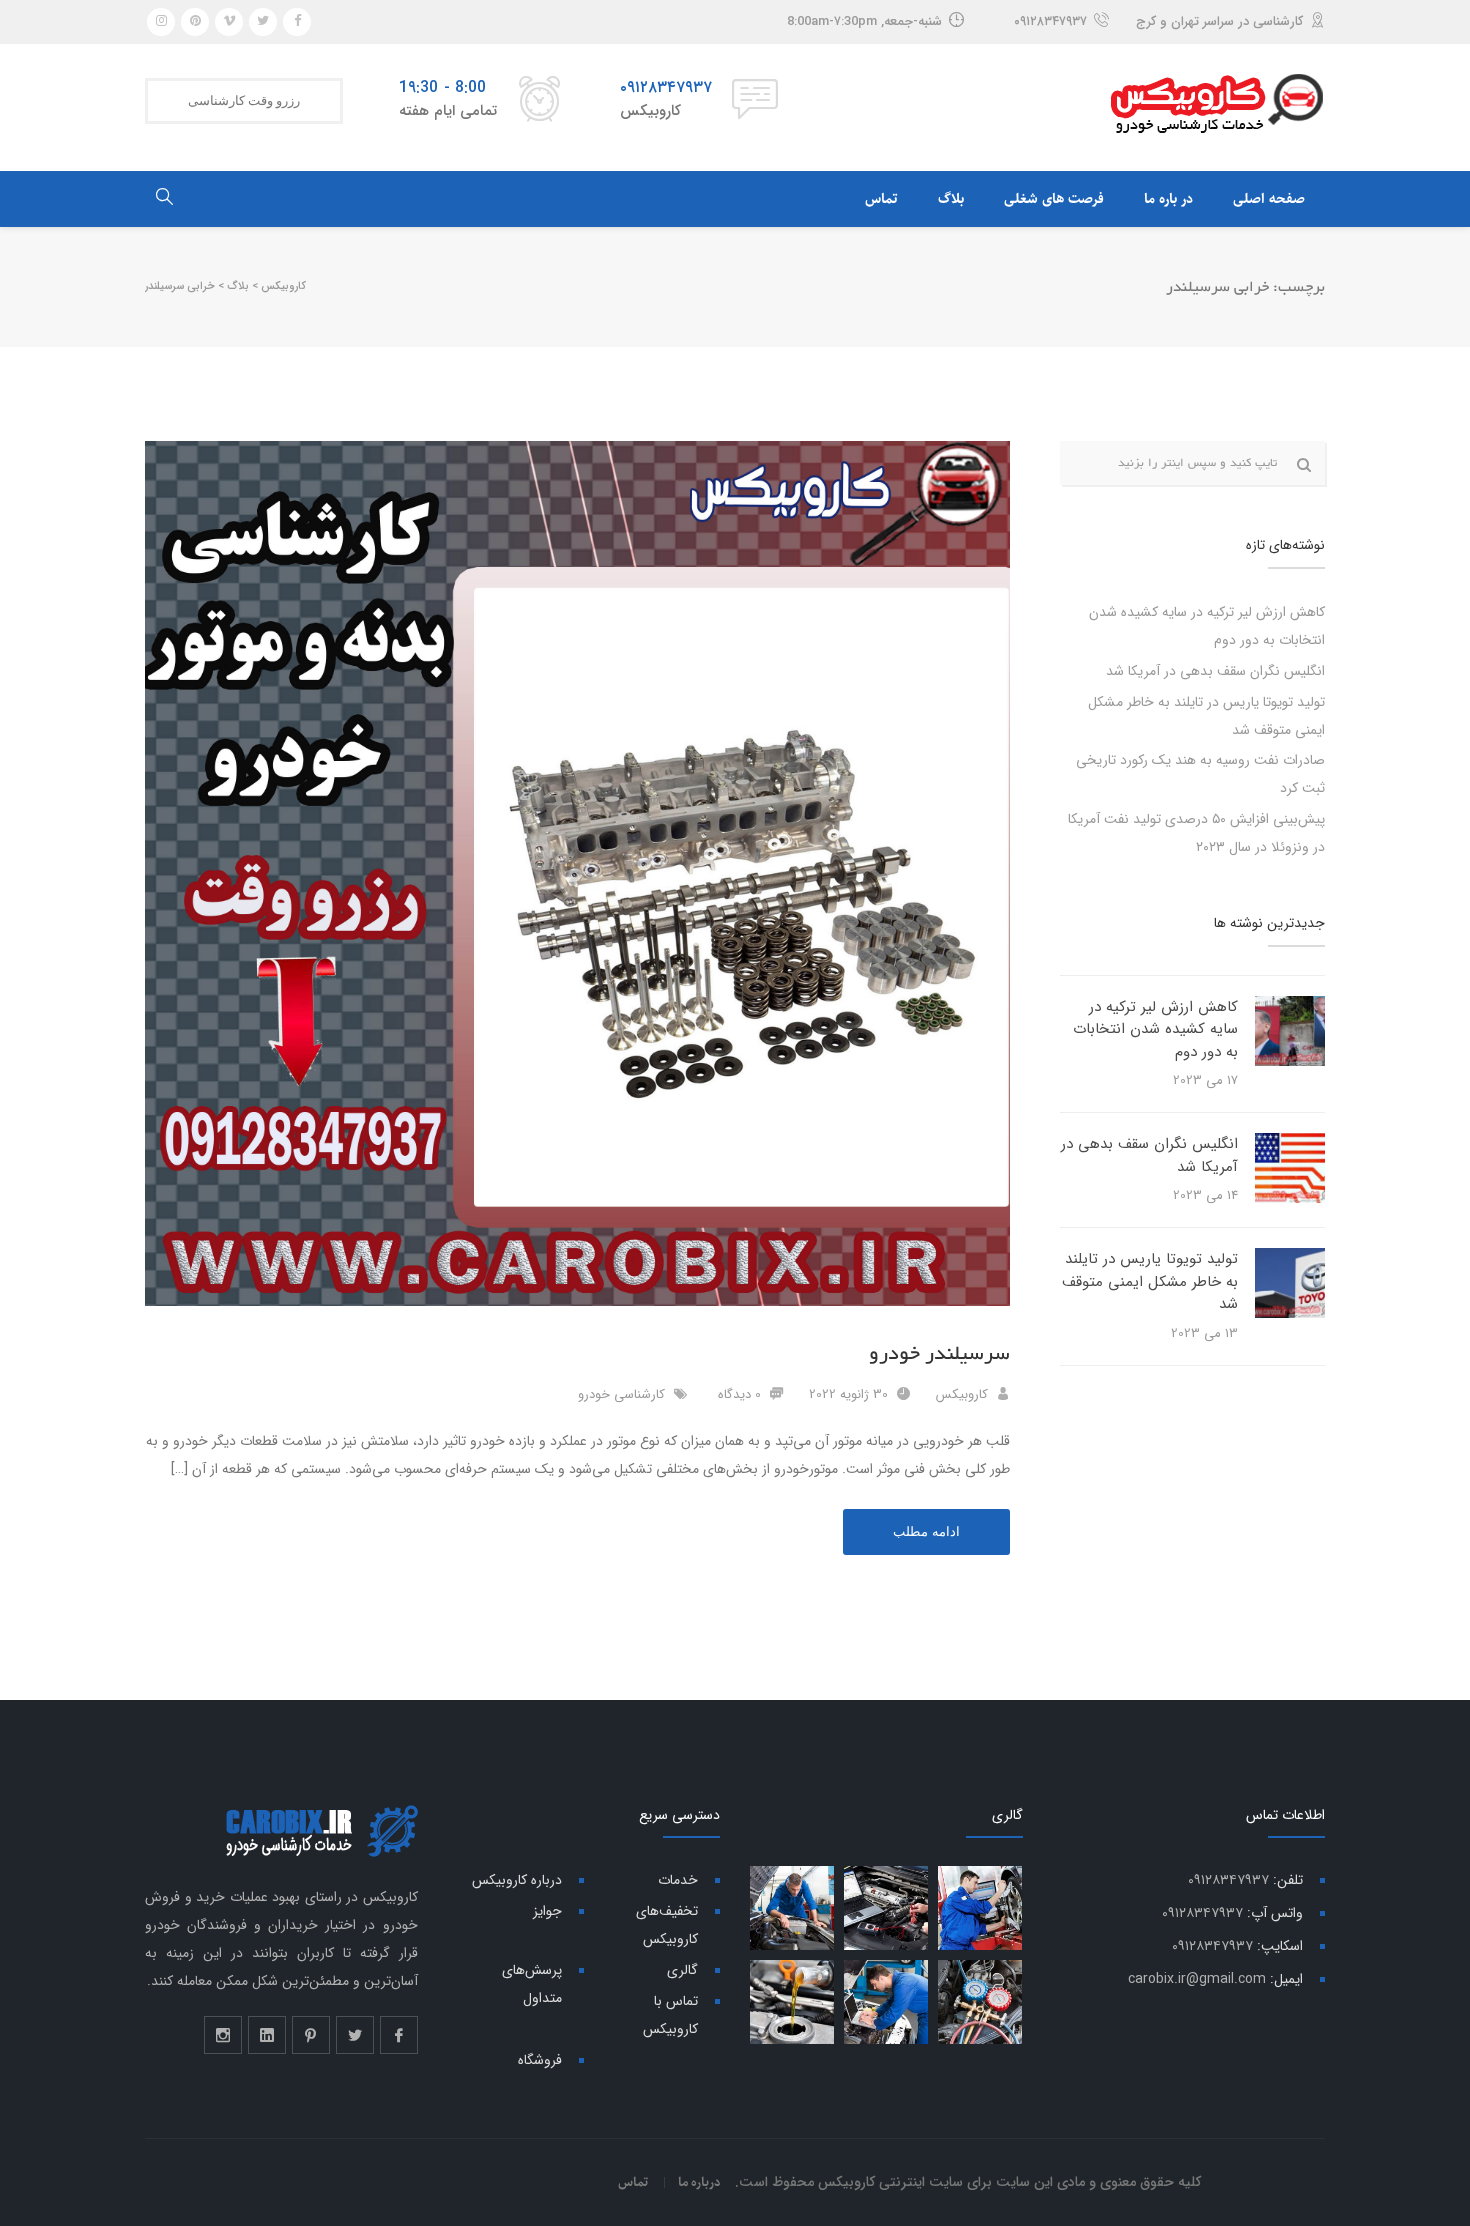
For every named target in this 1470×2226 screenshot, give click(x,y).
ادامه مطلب (926, 1531)
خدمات (678, 1880)
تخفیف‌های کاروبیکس (667, 1925)
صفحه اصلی (1269, 199)
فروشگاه (540, 2060)
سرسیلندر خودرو (939, 1354)
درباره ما (699, 2182)
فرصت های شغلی (1054, 199)
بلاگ (951, 199)
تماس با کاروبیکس (670, 2015)
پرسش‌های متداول (532, 1984)
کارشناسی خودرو (621, 1394)
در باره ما (1168, 199)
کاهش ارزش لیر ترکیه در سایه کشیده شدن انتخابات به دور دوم (1155, 1029)
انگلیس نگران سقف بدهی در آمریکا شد (1215, 671)
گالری (682, 1970)
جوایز (547, 1911)
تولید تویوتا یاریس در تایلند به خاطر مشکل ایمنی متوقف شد (1150, 1281)
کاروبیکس (962, 1394)
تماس (881, 199)
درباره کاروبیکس (517, 1880)
